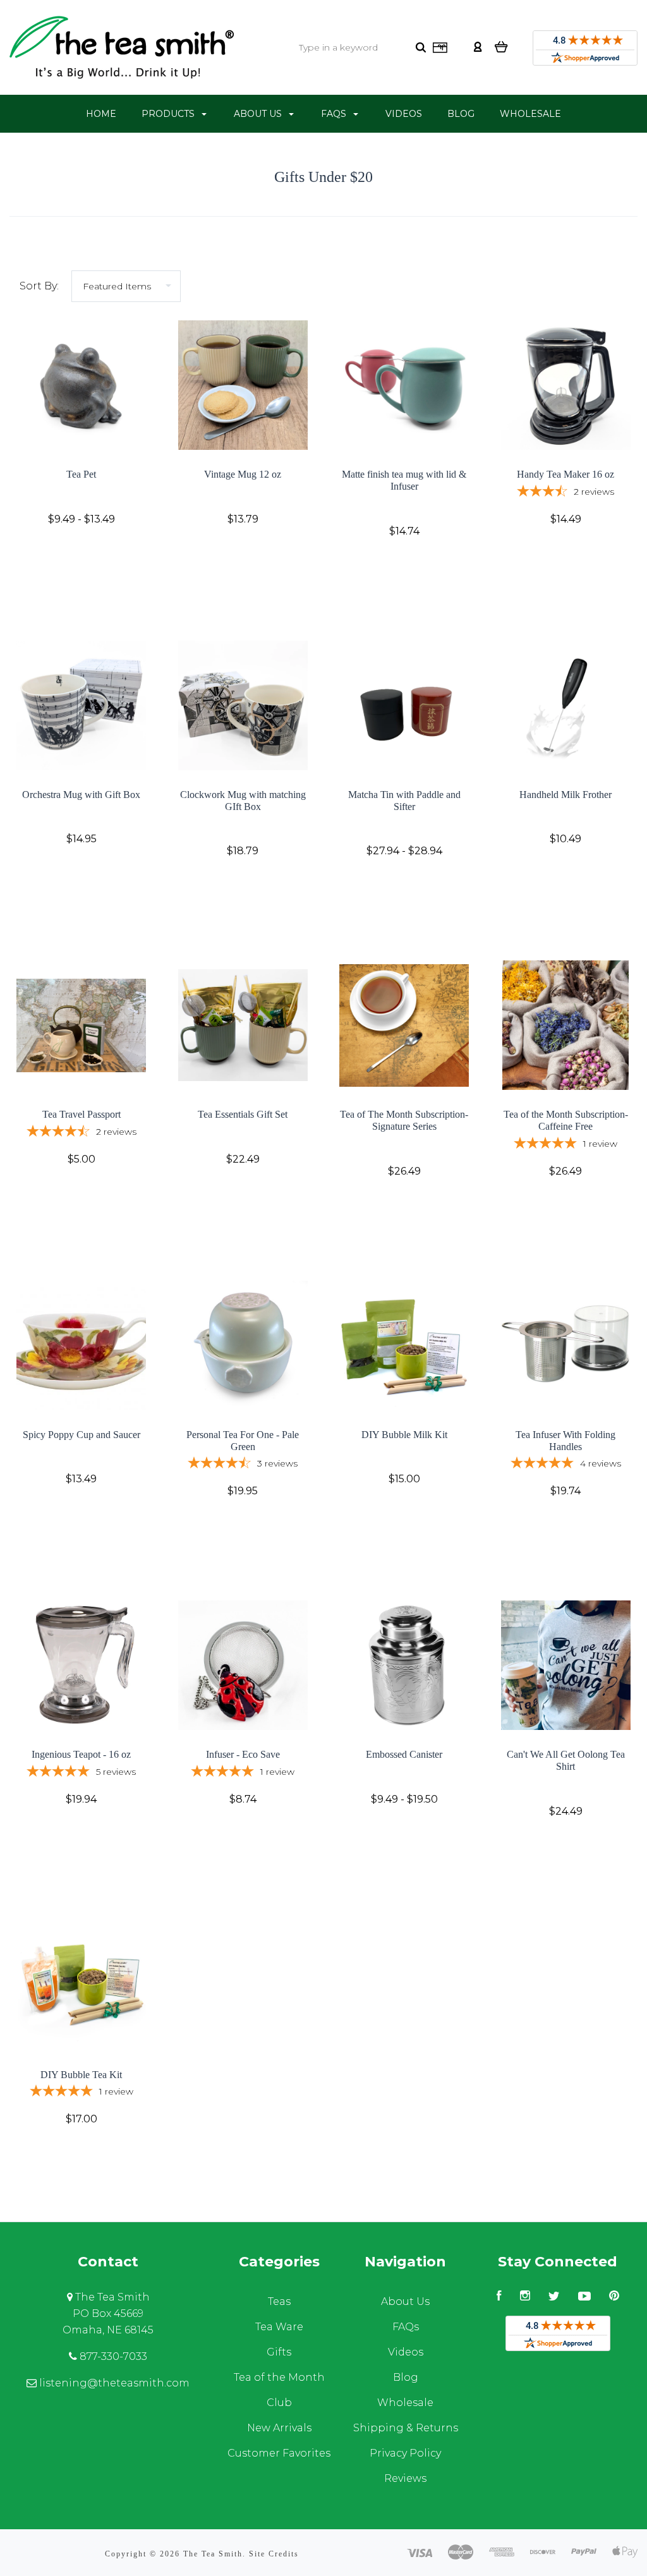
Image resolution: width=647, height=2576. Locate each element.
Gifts (279, 2352)
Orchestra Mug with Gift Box (81, 795)
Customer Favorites (279, 2453)
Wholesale (530, 114)
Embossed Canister (404, 1754)
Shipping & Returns (406, 2428)
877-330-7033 (112, 2356)
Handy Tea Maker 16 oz (565, 474)
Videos (404, 114)
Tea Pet (81, 474)
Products (169, 114)
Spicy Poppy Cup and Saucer (82, 1435)
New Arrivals (279, 2428)
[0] (501, 46)
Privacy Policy (405, 2453)
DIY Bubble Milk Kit (404, 1435)
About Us (259, 114)
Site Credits (274, 2554)
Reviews (405, 2478)
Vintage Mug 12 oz (243, 474)
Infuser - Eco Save (243, 1754)
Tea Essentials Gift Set (243, 1114)
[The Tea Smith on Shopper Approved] (585, 51)
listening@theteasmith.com (113, 2383)
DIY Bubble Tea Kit (81, 2075)
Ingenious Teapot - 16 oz (81, 1754)
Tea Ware (279, 2327)
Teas (279, 2301)
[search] (421, 47)
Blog (461, 114)
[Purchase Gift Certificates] (440, 50)
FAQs (335, 114)
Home (101, 114)
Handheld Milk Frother (565, 795)
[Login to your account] (478, 46)
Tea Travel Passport (82, 1114)
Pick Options (81, 553)
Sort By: (39, 286)
